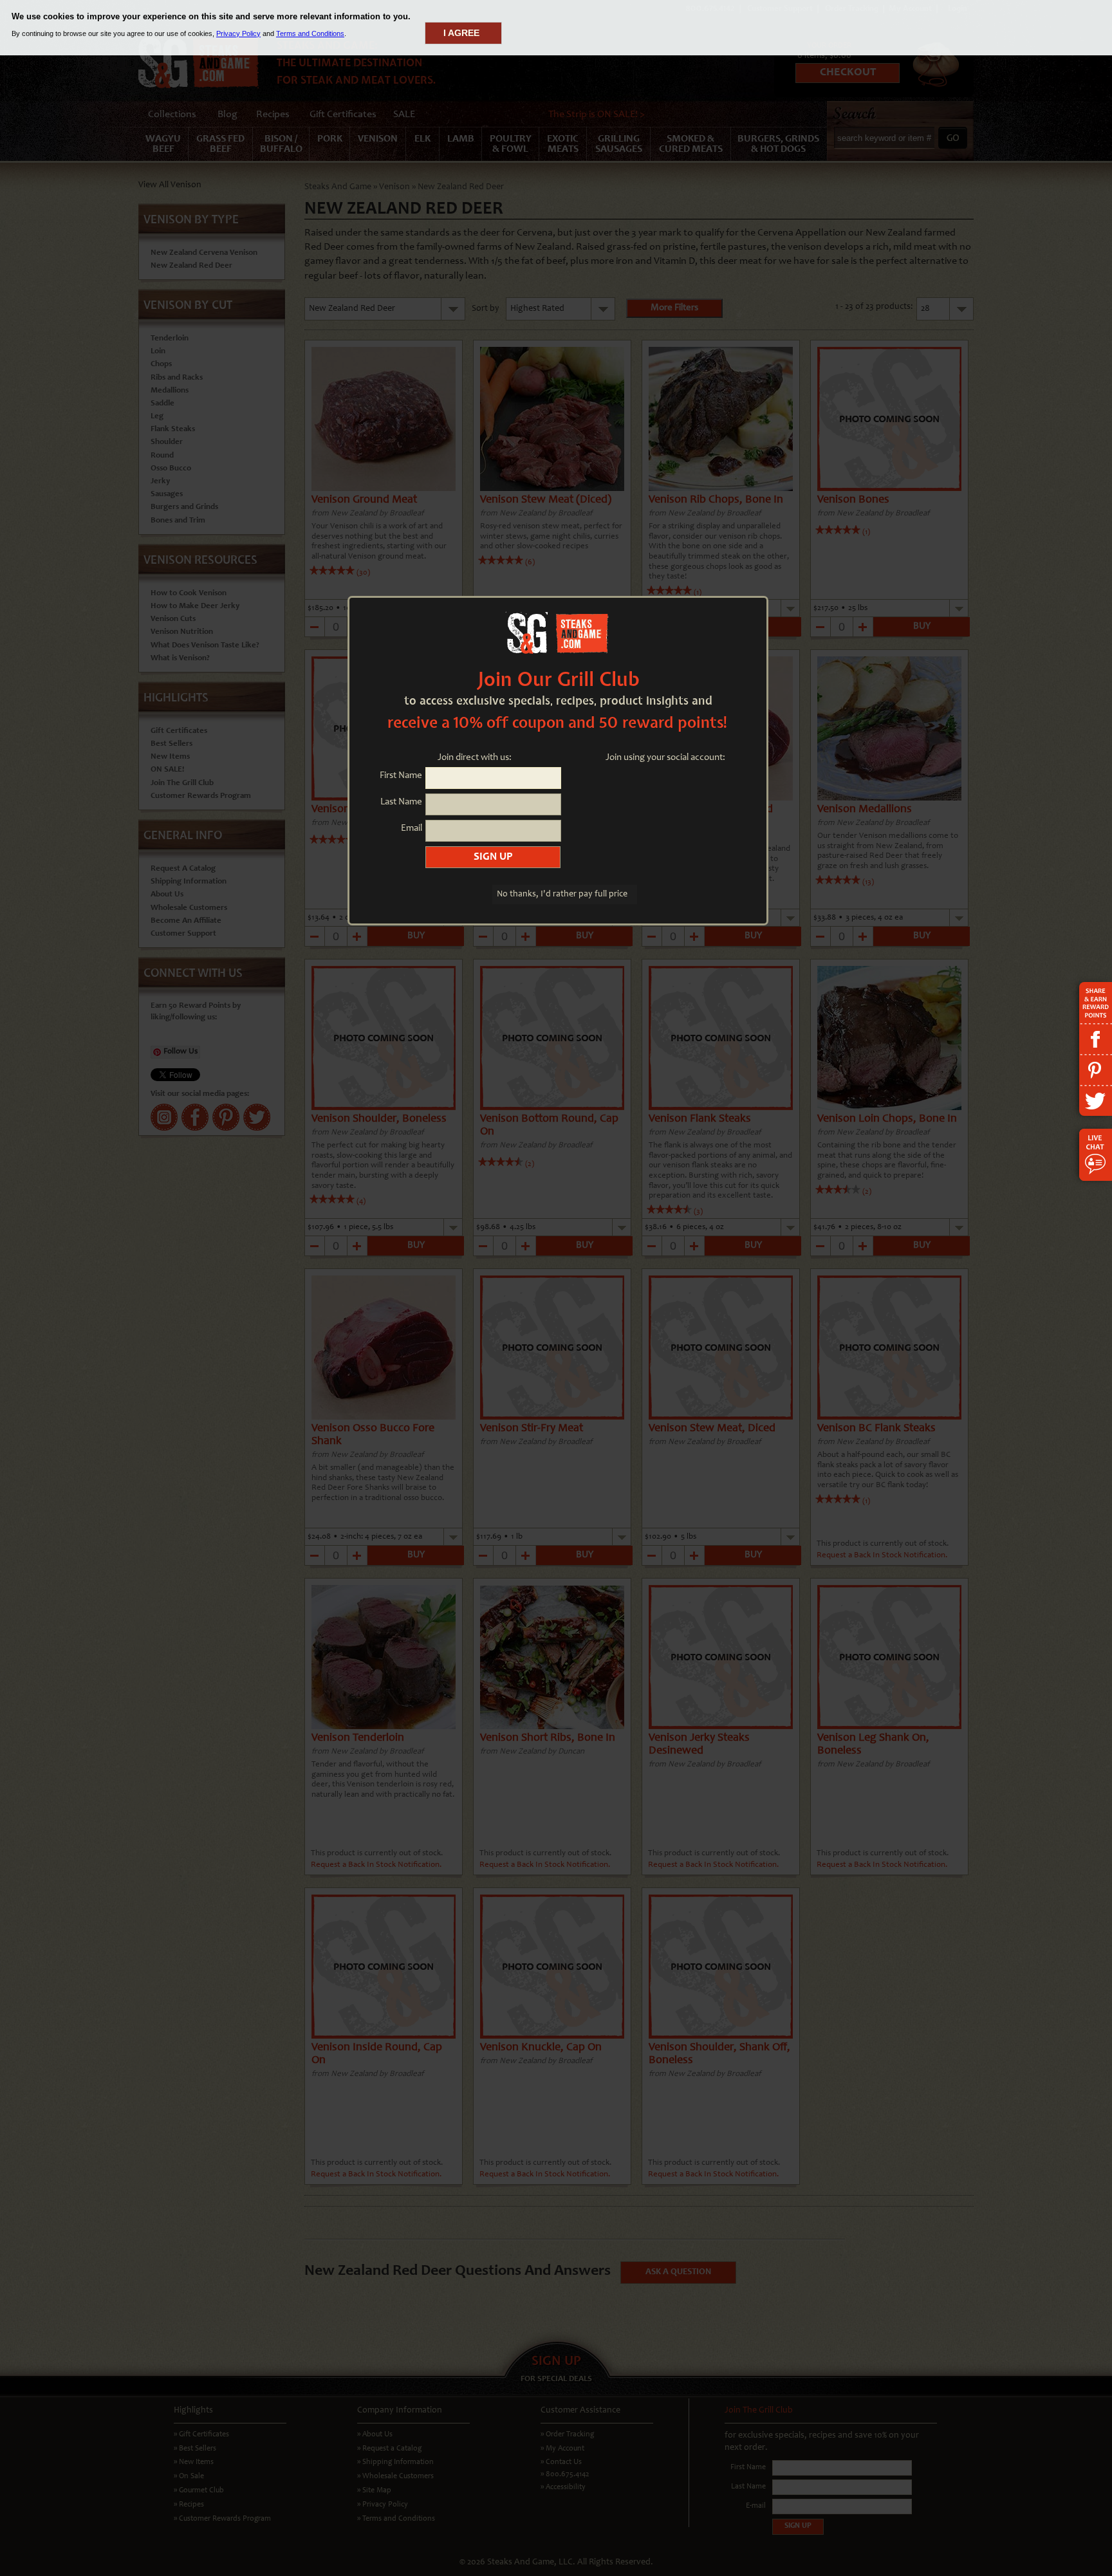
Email (412, 829)
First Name (401, 776)
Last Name (401, 802)
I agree (461, 33)
